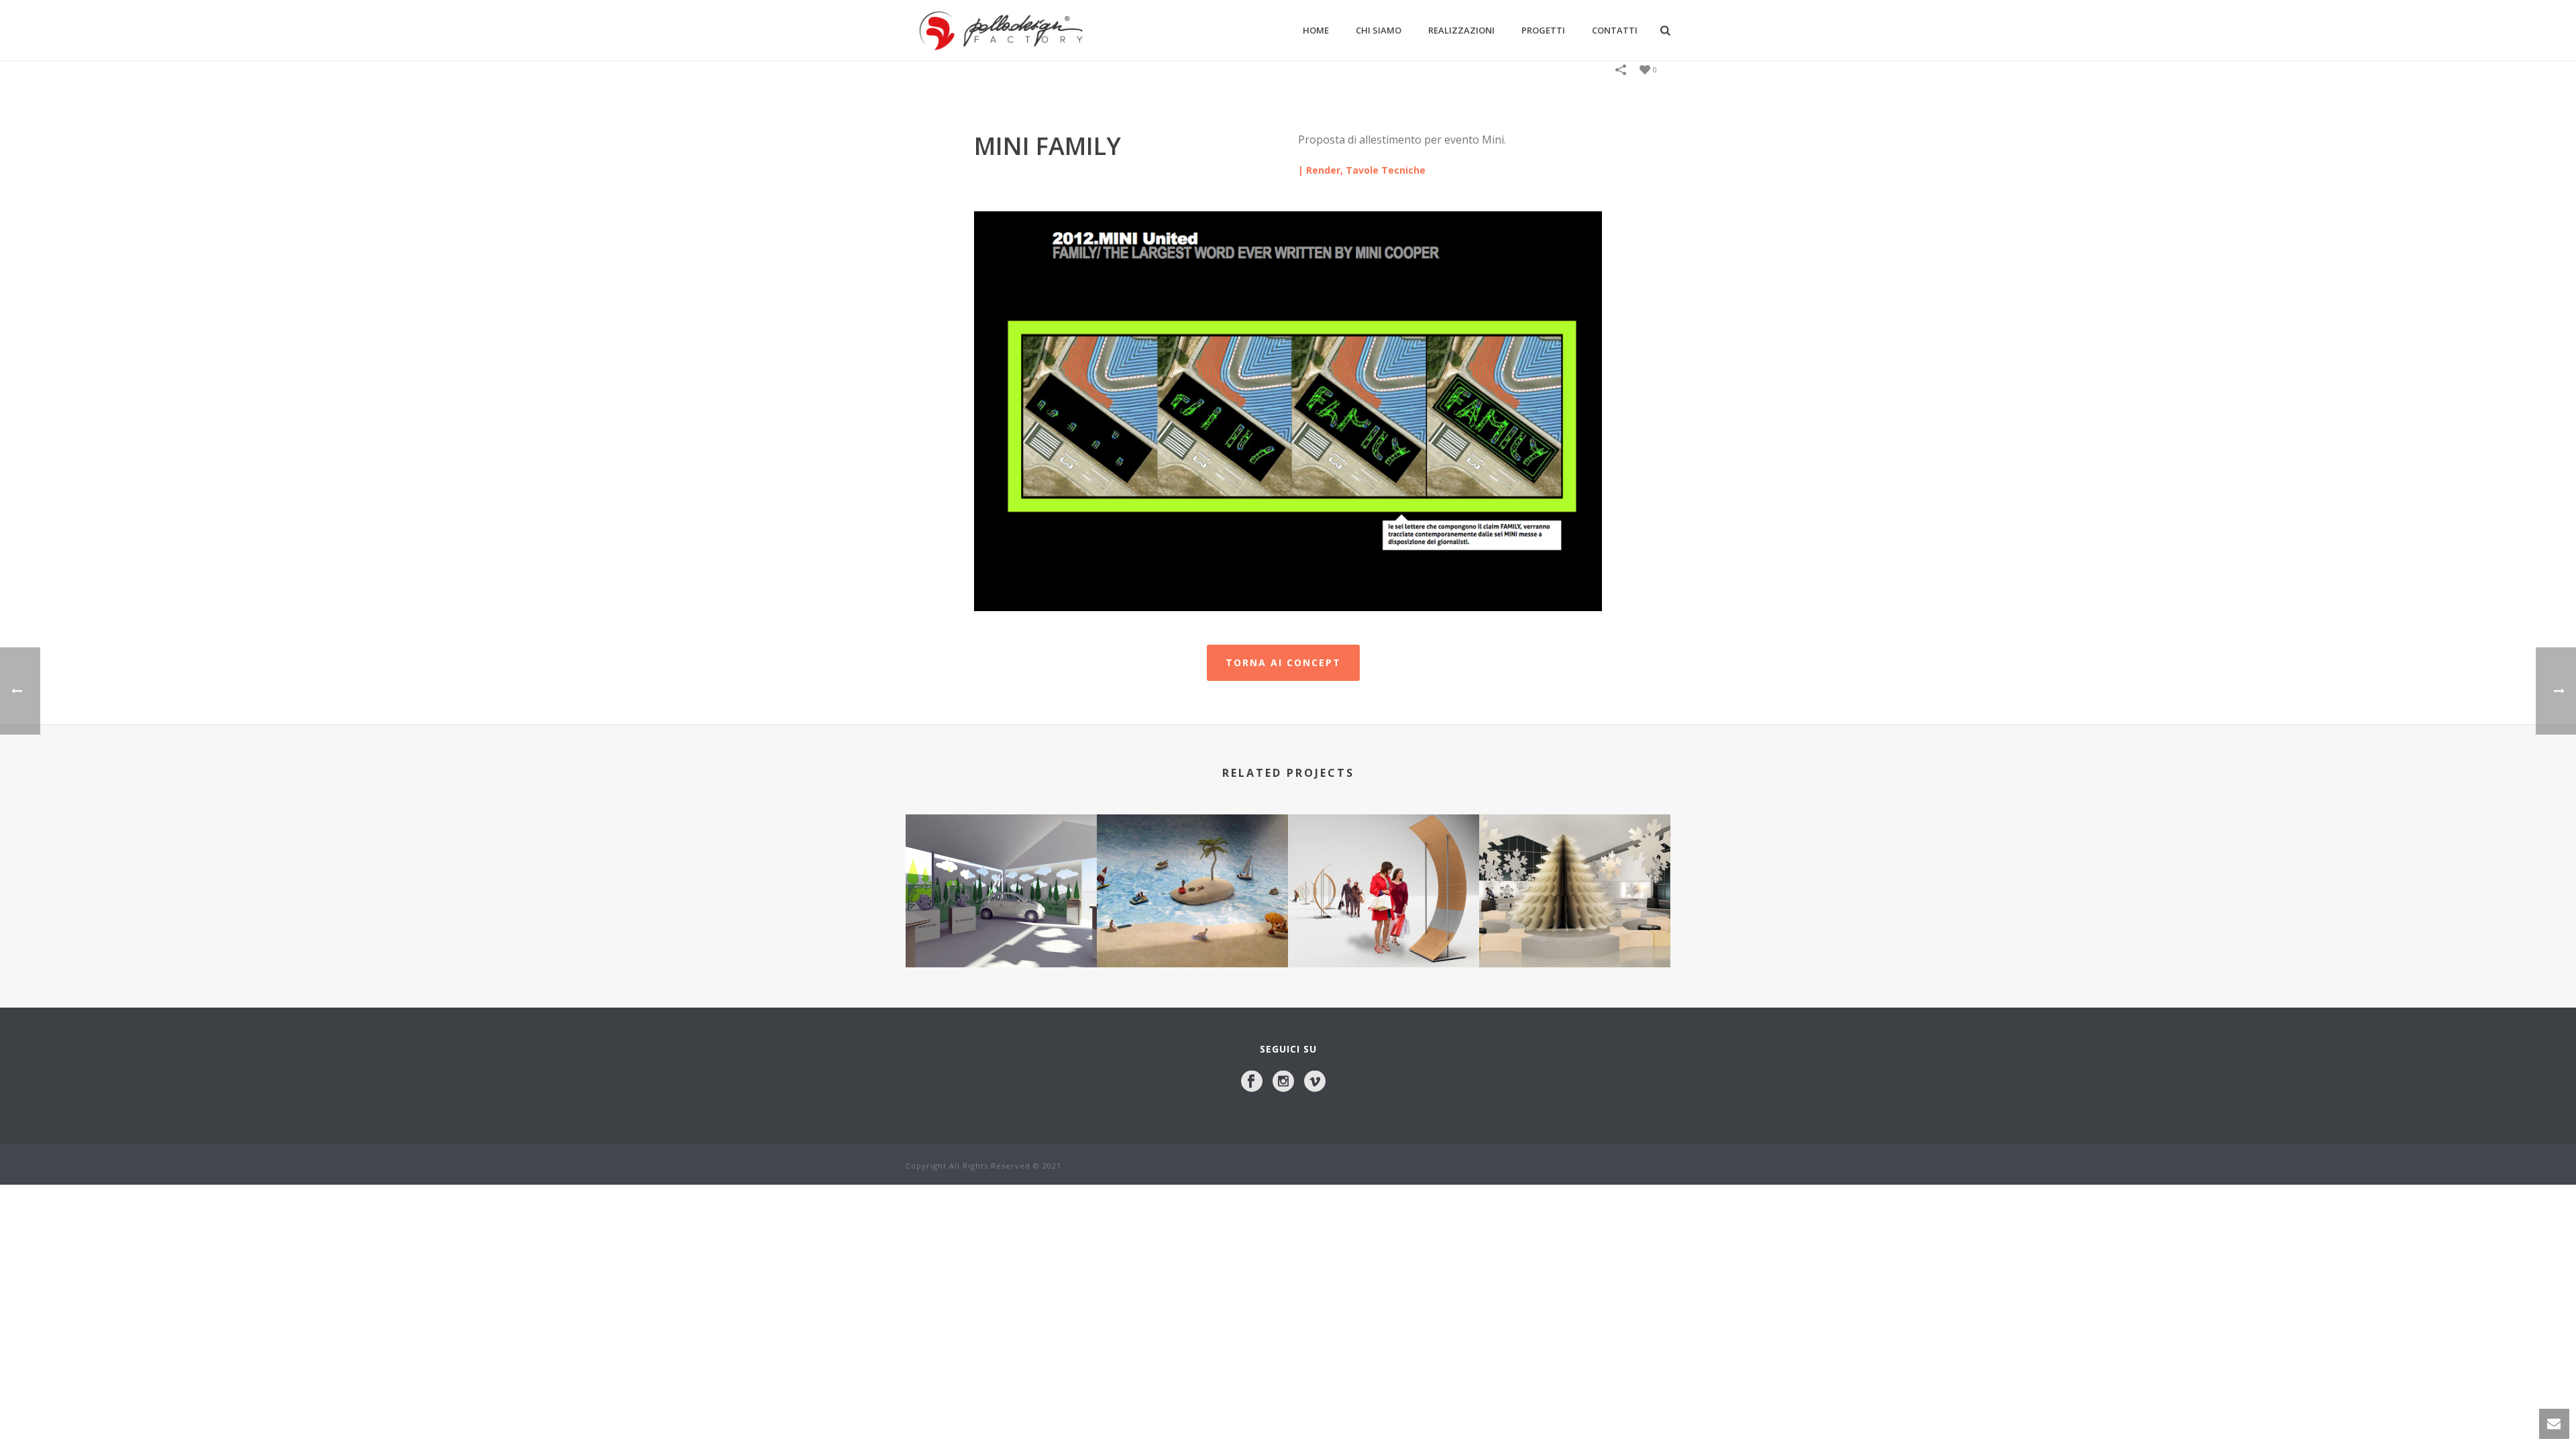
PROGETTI (1543, 30)
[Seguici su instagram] (1283, 1082)
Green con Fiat (1002, 931)
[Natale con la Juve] (1575, 868)
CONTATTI (1615, 30)
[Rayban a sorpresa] (1192, 868)
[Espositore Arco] (1384, 868)
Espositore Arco (1384, 931)
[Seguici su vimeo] (1315, 1082)
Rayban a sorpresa (1193, 931)
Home (1316, 30)
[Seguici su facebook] (1252, 1082)
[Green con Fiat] (1001, 868)
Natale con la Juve (1575, 931)
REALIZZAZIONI (1461, 30)
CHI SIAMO (1379, 30)
